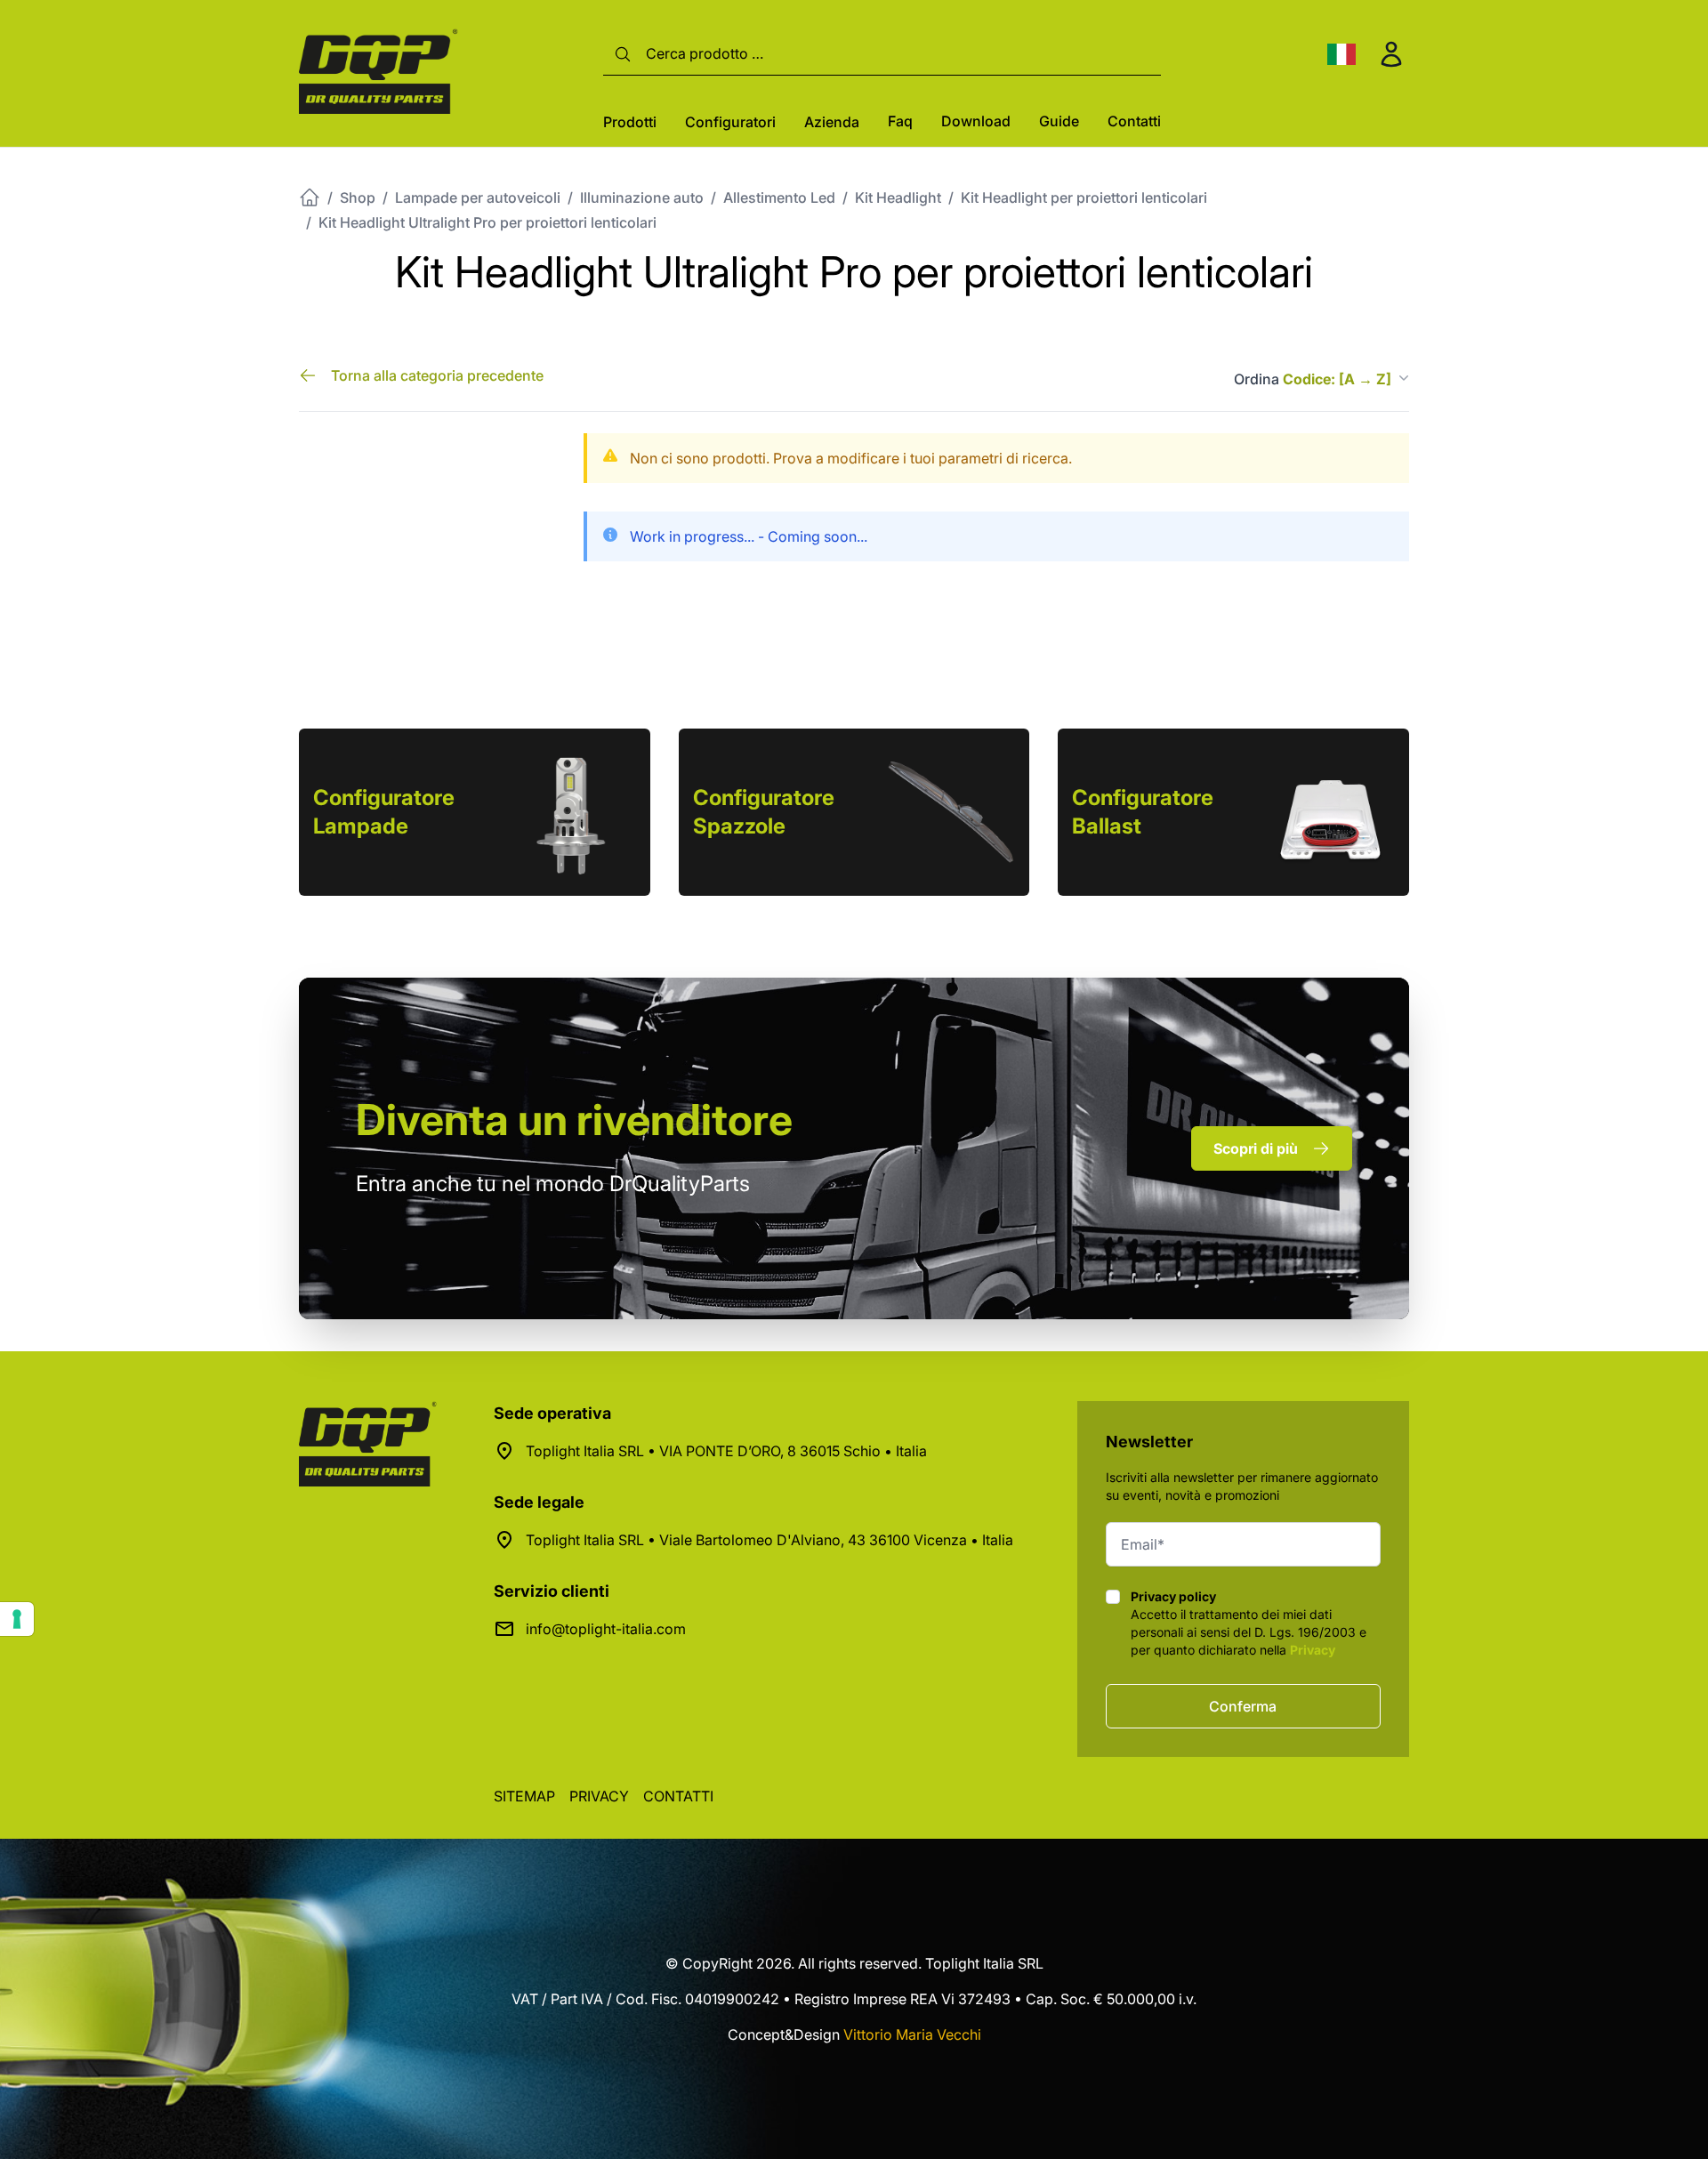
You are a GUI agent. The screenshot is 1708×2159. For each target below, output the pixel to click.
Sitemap (524, 1796)
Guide (1059, 121)
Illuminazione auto (642, 197)
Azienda (832, 122)
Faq (900, 121)
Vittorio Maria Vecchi (912, 2034)
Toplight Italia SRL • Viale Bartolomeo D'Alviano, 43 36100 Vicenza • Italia (769, 1540)
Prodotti (630, 122)
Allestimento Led (779, 197)
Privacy (1313, 1650)
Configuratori (730, 122)
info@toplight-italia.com (606, 1629)
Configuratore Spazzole (764, 812)
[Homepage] (310, 197)
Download (976, 121)
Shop (358, 197)
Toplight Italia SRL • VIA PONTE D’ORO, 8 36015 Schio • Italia (726, 1451)
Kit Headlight (898, 197)
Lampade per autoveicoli (478, 197)
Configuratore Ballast (1143, 812)
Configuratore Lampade (384, 812)
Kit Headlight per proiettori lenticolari (1084, 197)
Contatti (1134, 121)
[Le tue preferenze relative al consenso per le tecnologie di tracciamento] (17, 1619)
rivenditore (574, 1120)
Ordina (1313, 379)
